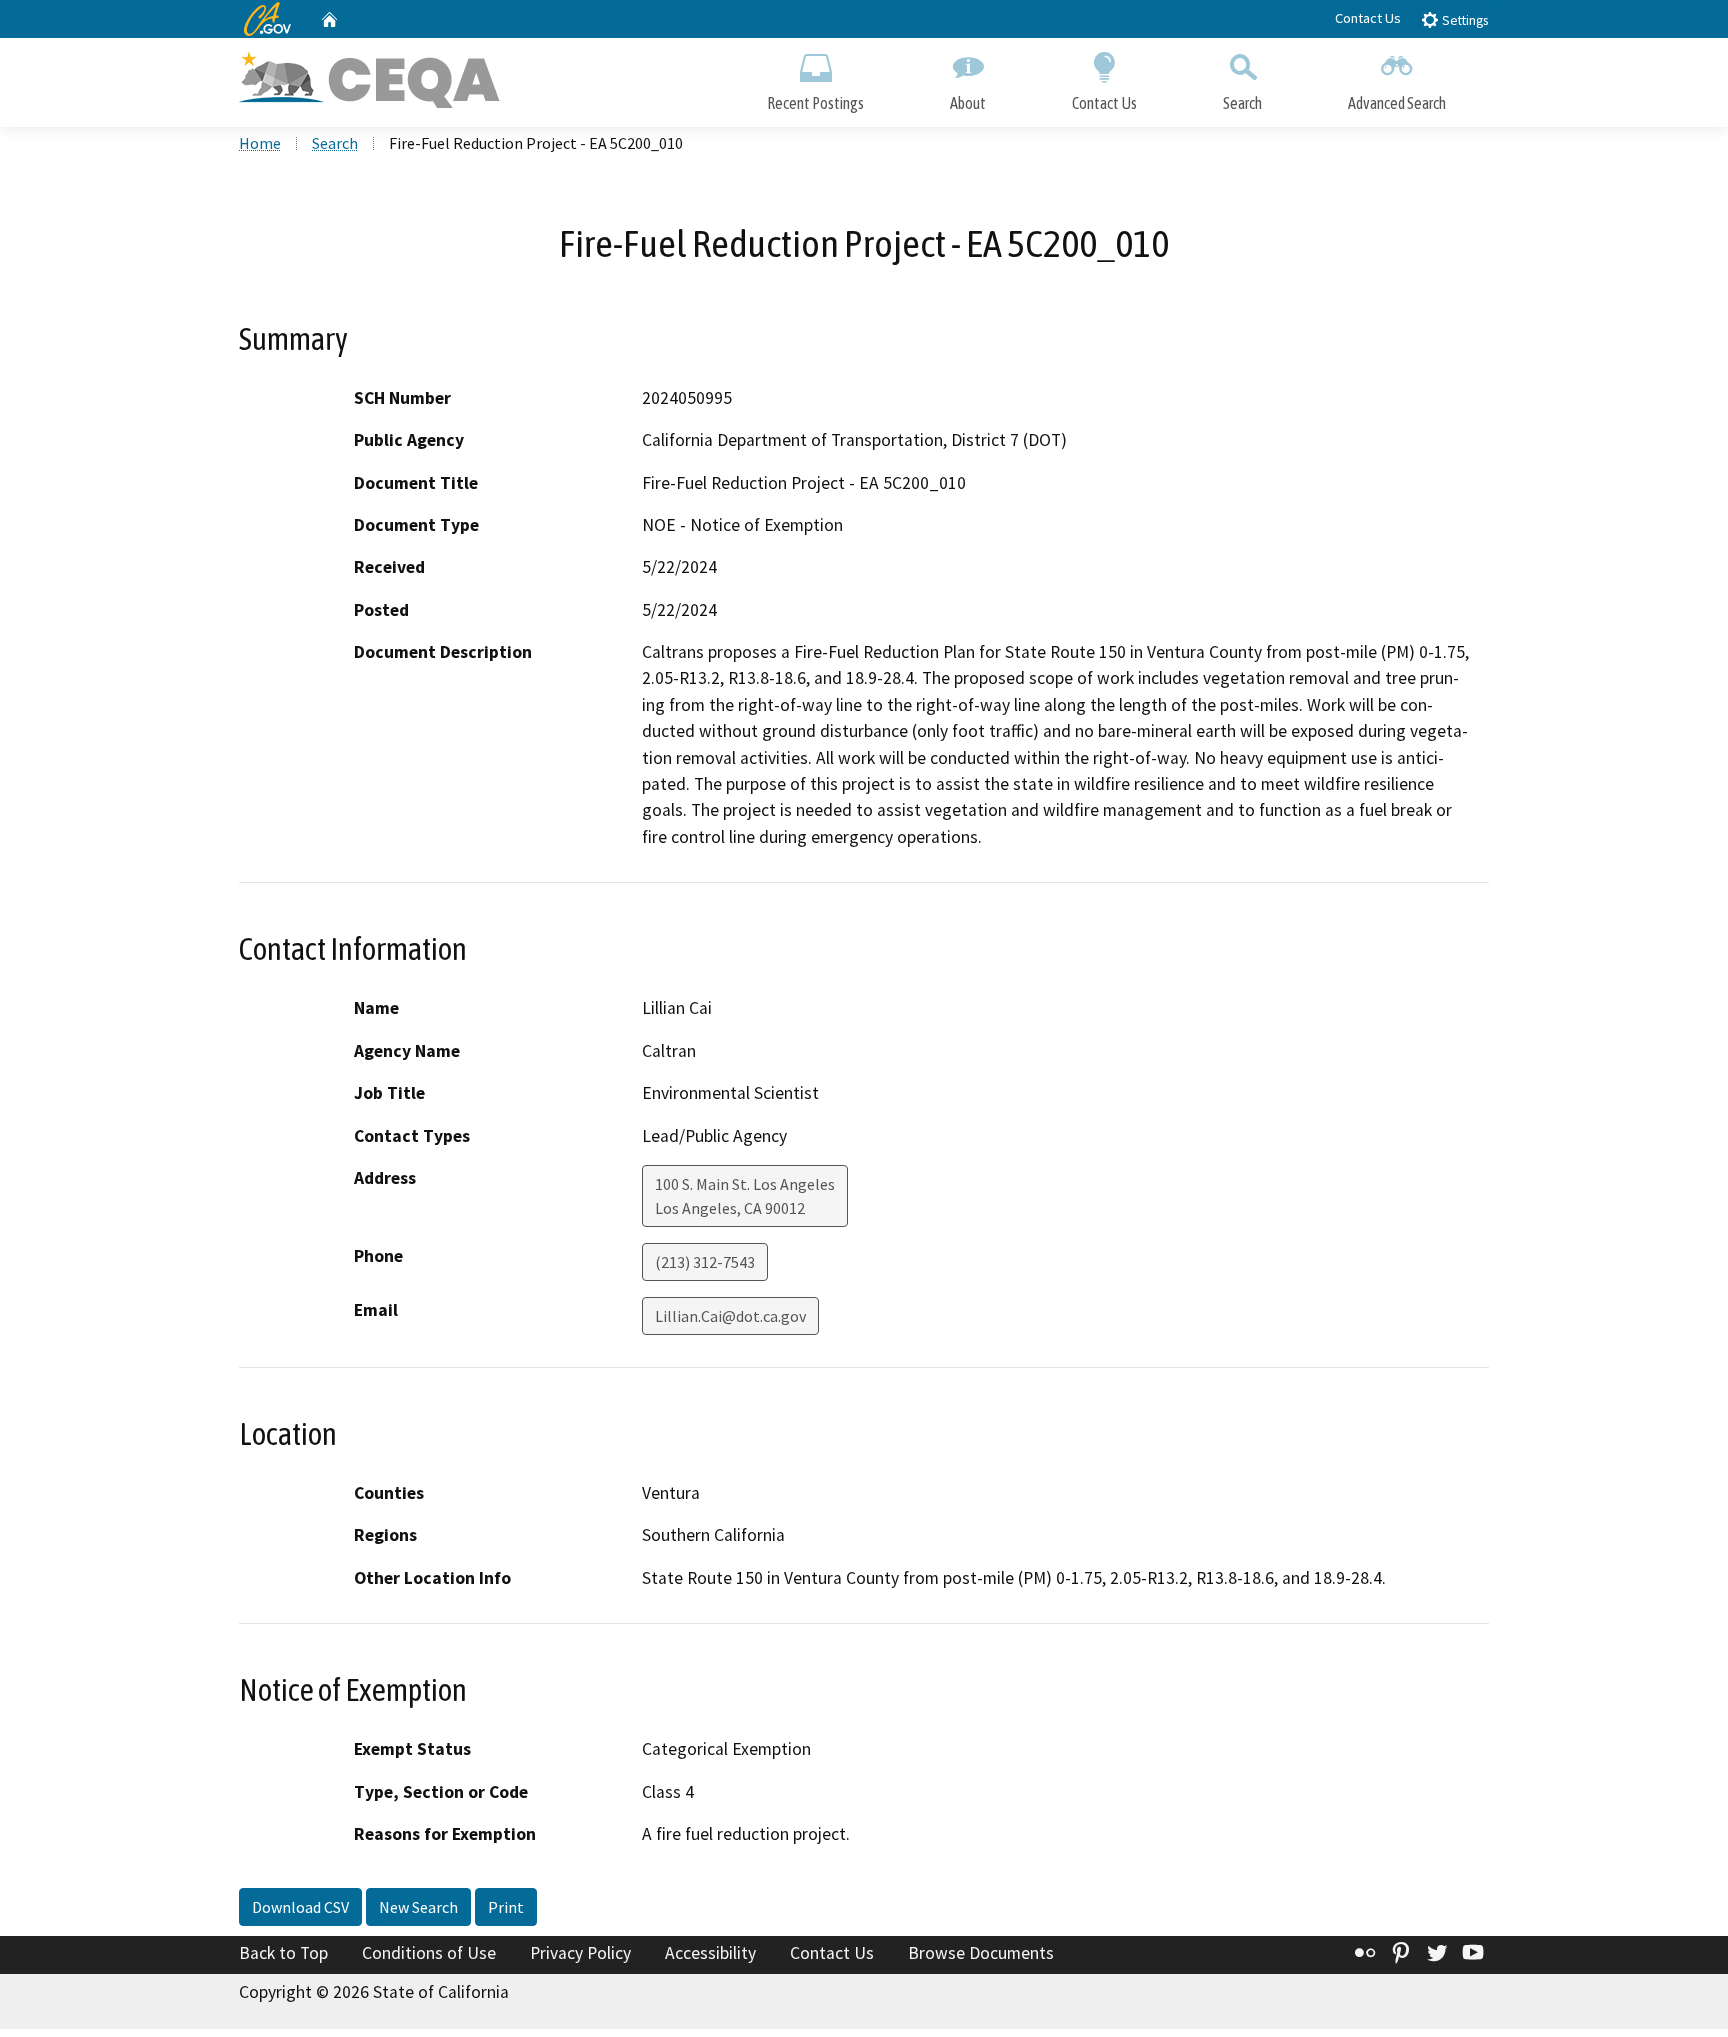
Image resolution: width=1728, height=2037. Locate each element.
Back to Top (283, 1953)
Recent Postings (815, 103)
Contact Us (1368, 18)
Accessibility (710, 1953)
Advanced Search (1397, 103)
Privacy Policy (580, 1953)
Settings (1463, 20)
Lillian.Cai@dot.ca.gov (730, 1316)
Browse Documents (981, 1953)
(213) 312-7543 (705, 1262)
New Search (418, 1907)
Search (1242, 103)
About (968, 103)
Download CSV (300, 1907)
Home (260, 143)
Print (506, 1907)
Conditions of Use (429, 1953)
